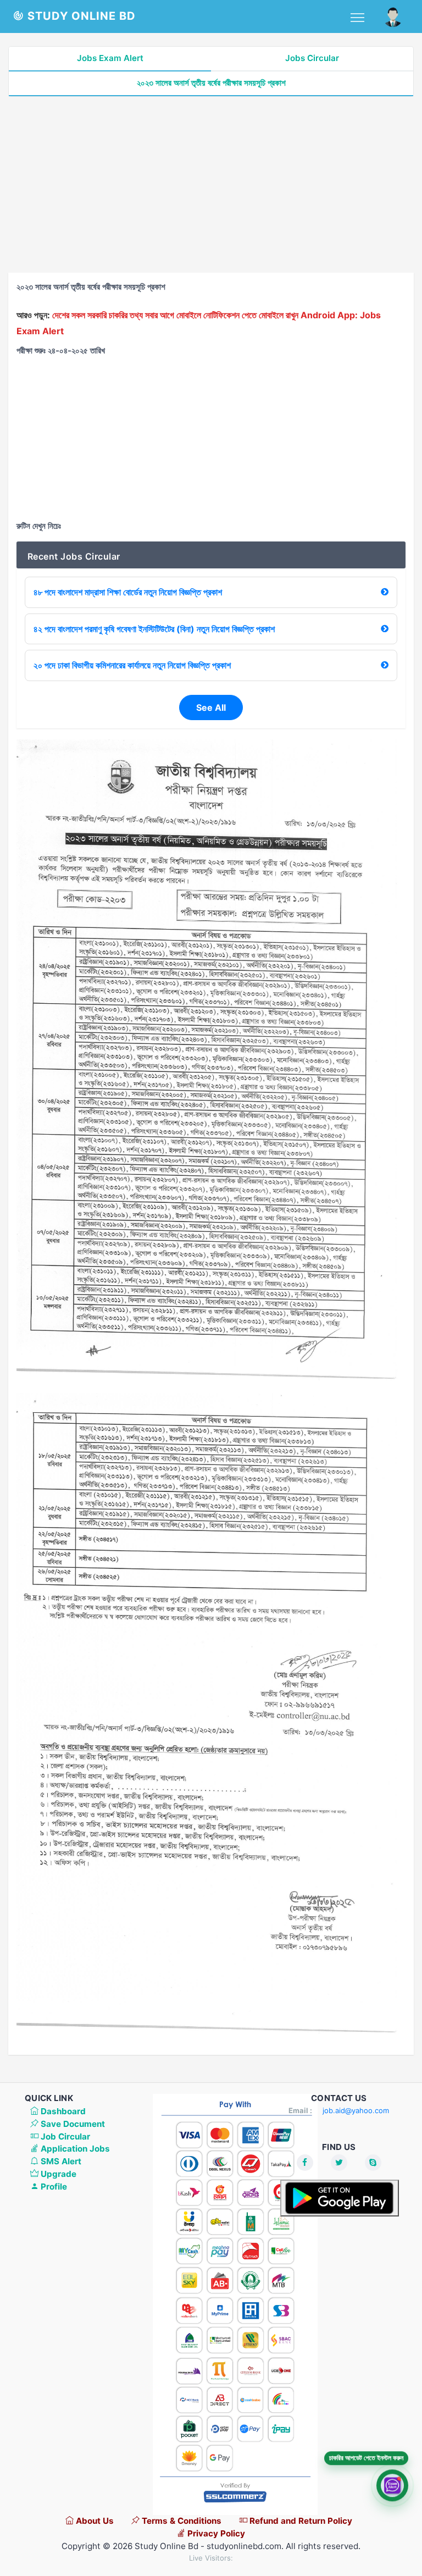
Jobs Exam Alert (110, 58)
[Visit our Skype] (373, 2163)
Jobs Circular (312, 58)
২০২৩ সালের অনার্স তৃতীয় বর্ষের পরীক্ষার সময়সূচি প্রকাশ (211, 83)
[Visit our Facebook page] (305, 2163)
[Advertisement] (211, 185)
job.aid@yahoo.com (356, 2110)
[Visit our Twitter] (339, 2163)
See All (211, 707)
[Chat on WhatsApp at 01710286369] (392, 2489)
